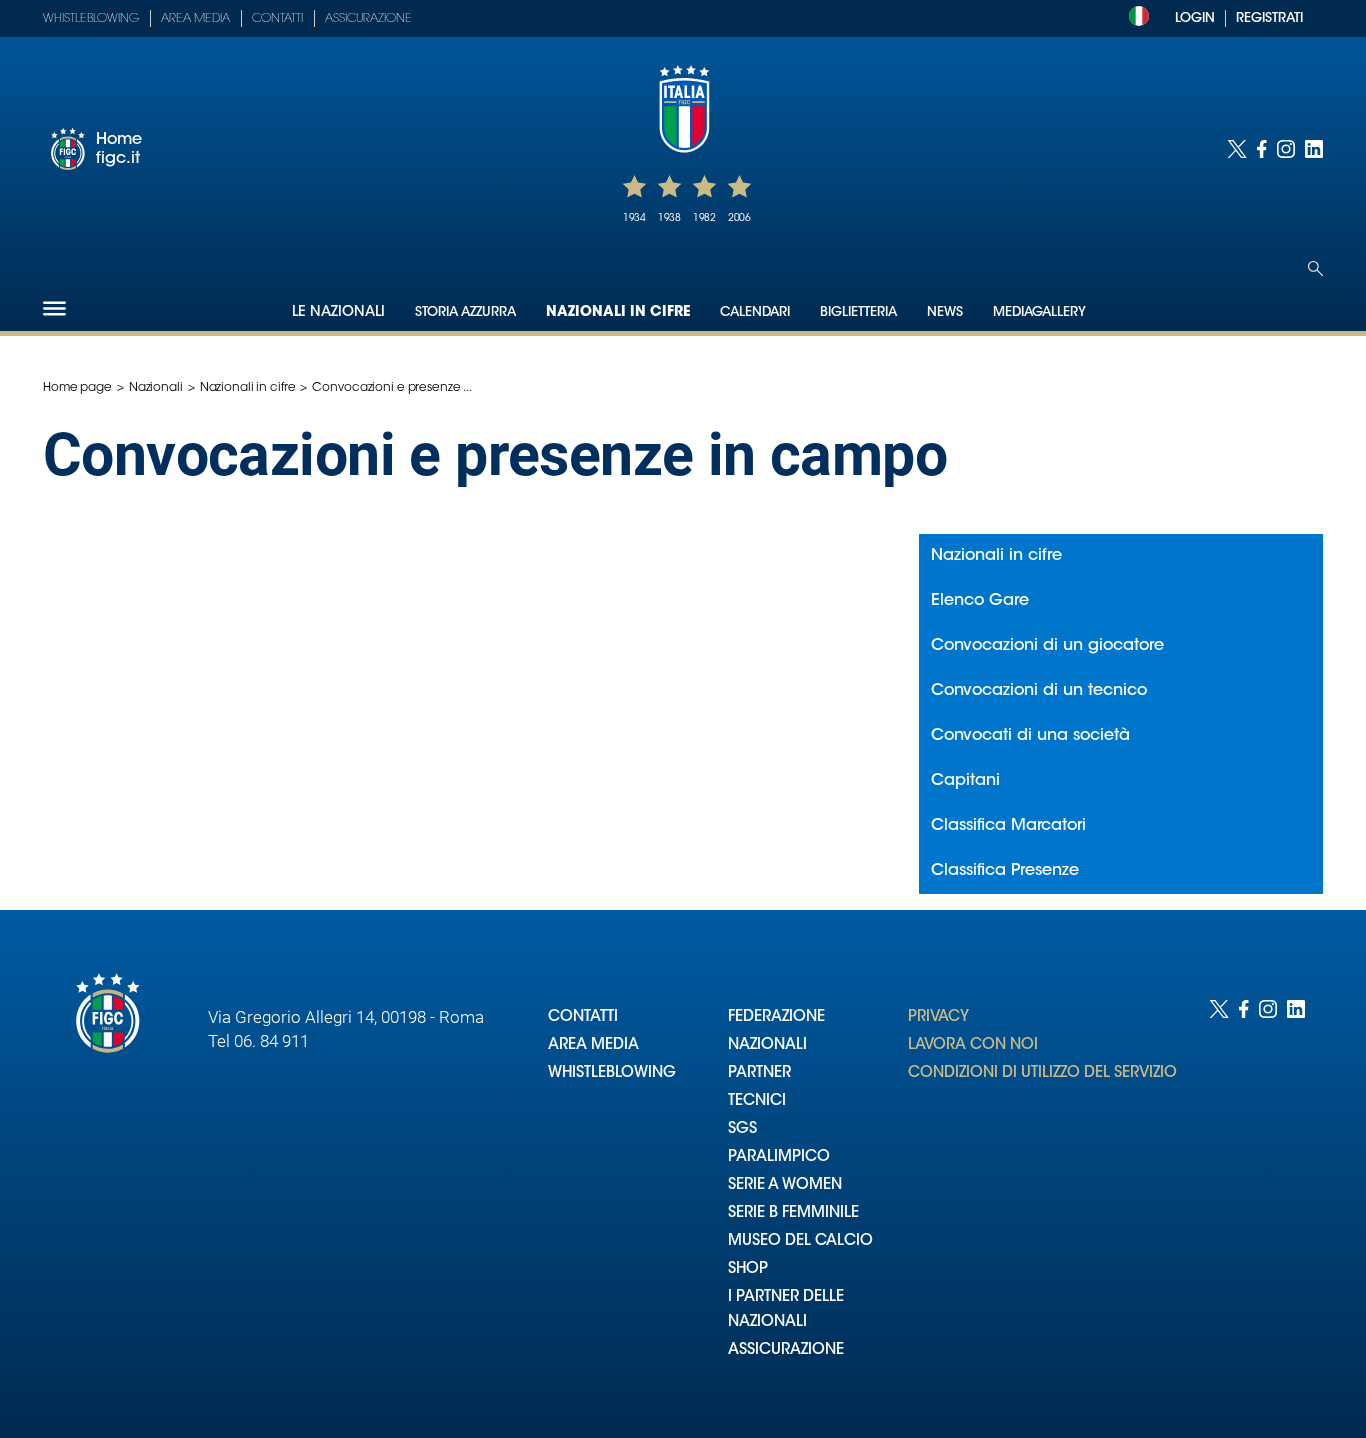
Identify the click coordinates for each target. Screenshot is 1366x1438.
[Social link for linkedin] (1314, 149)
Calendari (755, 312)
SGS (742, 1129)
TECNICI (757, 1101)
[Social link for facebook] (1262, 149)
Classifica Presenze (1005, 871)
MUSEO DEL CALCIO (800, 1241)
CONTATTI (583, 1017)
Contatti (277, 19)
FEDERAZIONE (776, 1017)
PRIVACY (938, 1017)
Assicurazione (368, 19)
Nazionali (156, 388)
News (945, 312)
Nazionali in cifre (618, 313)
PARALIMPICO (779, 1157)
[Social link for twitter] (1237, 149)
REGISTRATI (1269, 18)
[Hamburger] (54, 308)
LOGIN (1195, 18)
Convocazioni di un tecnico (1039, 691)
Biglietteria (858, 312)
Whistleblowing (91, 19)
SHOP (748, 1269)
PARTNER (759, 1073)
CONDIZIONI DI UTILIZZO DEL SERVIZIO (1042, 1073)
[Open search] (1315, 268)
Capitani (965, 781)
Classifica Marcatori (1008, 826)
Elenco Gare (980, 601)
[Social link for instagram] (1286, 149)
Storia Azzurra (465, 312)
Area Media (195, 19)
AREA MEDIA (593, 1045)
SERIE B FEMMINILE (793, 1213)
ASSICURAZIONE (786, 1350)
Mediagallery (1039, 312)
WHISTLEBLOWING (612, 1073)
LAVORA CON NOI (973, 1045)
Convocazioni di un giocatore (1047, 646)
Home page (77, 388)
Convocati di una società (1030, 736)
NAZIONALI (767, 1045)
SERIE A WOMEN (785, 1185)
